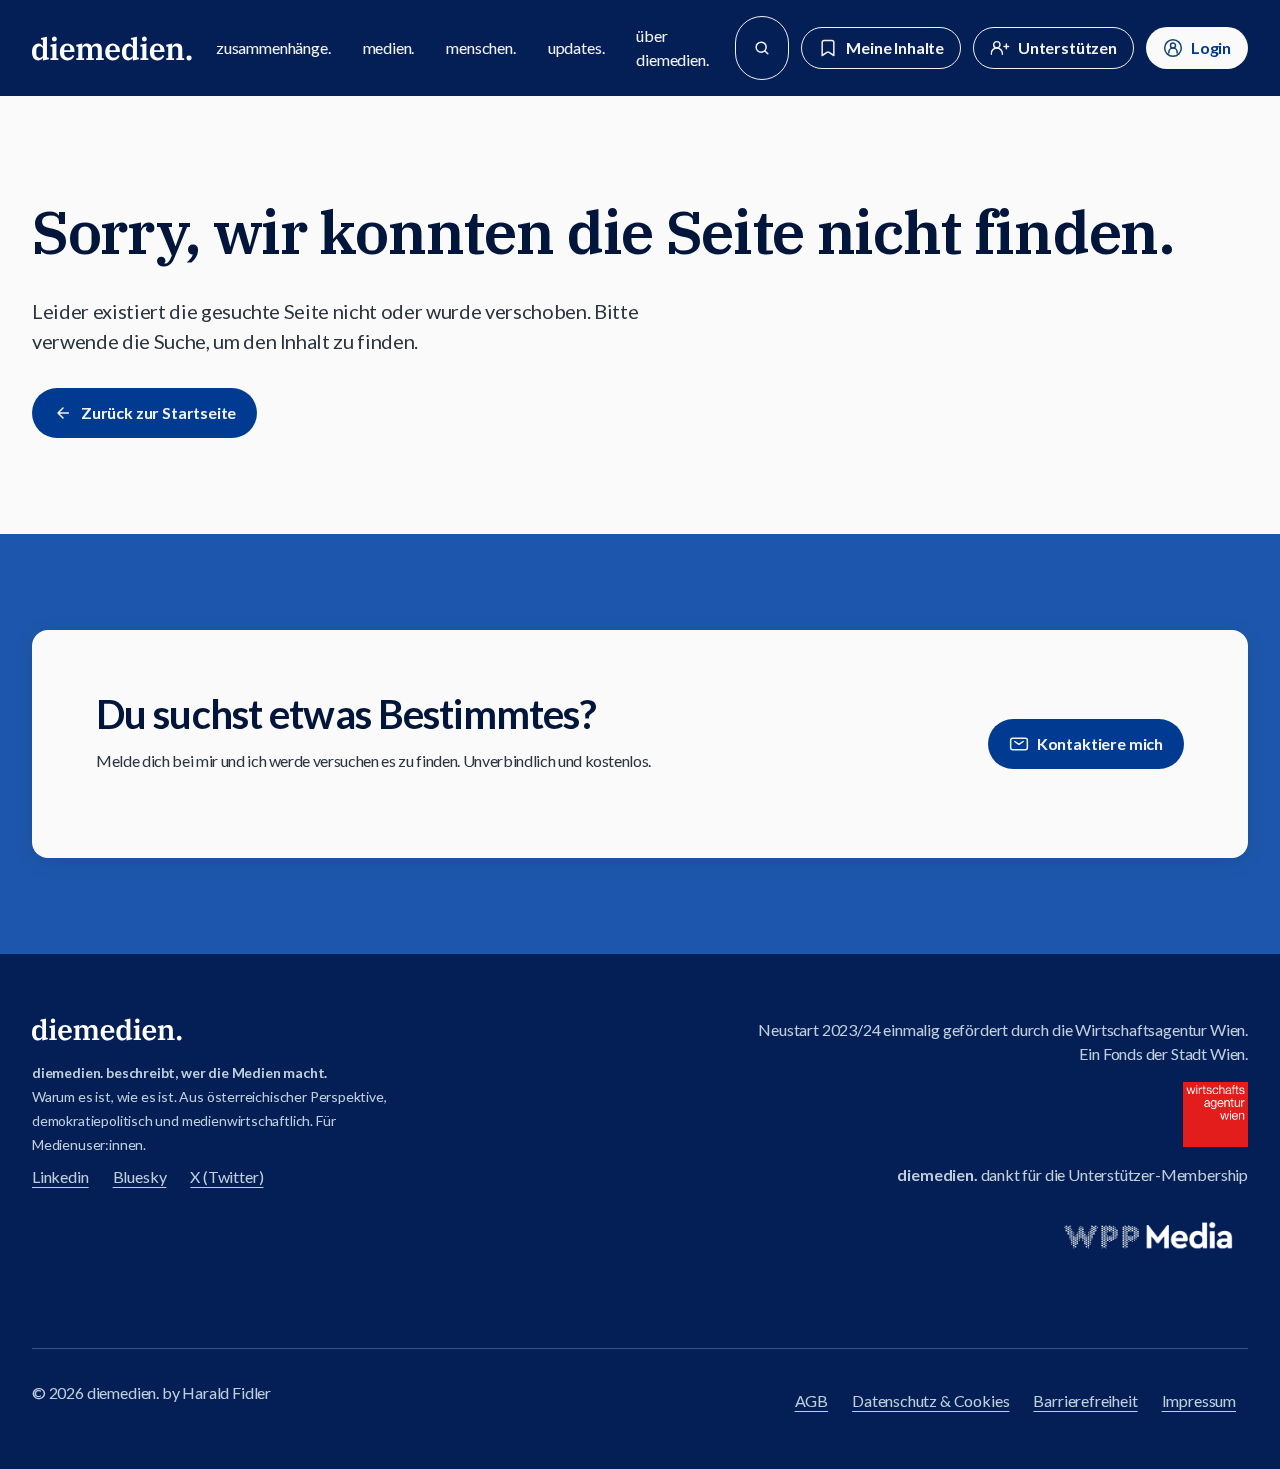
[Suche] (762, 48)
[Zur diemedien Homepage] (112, 48)
